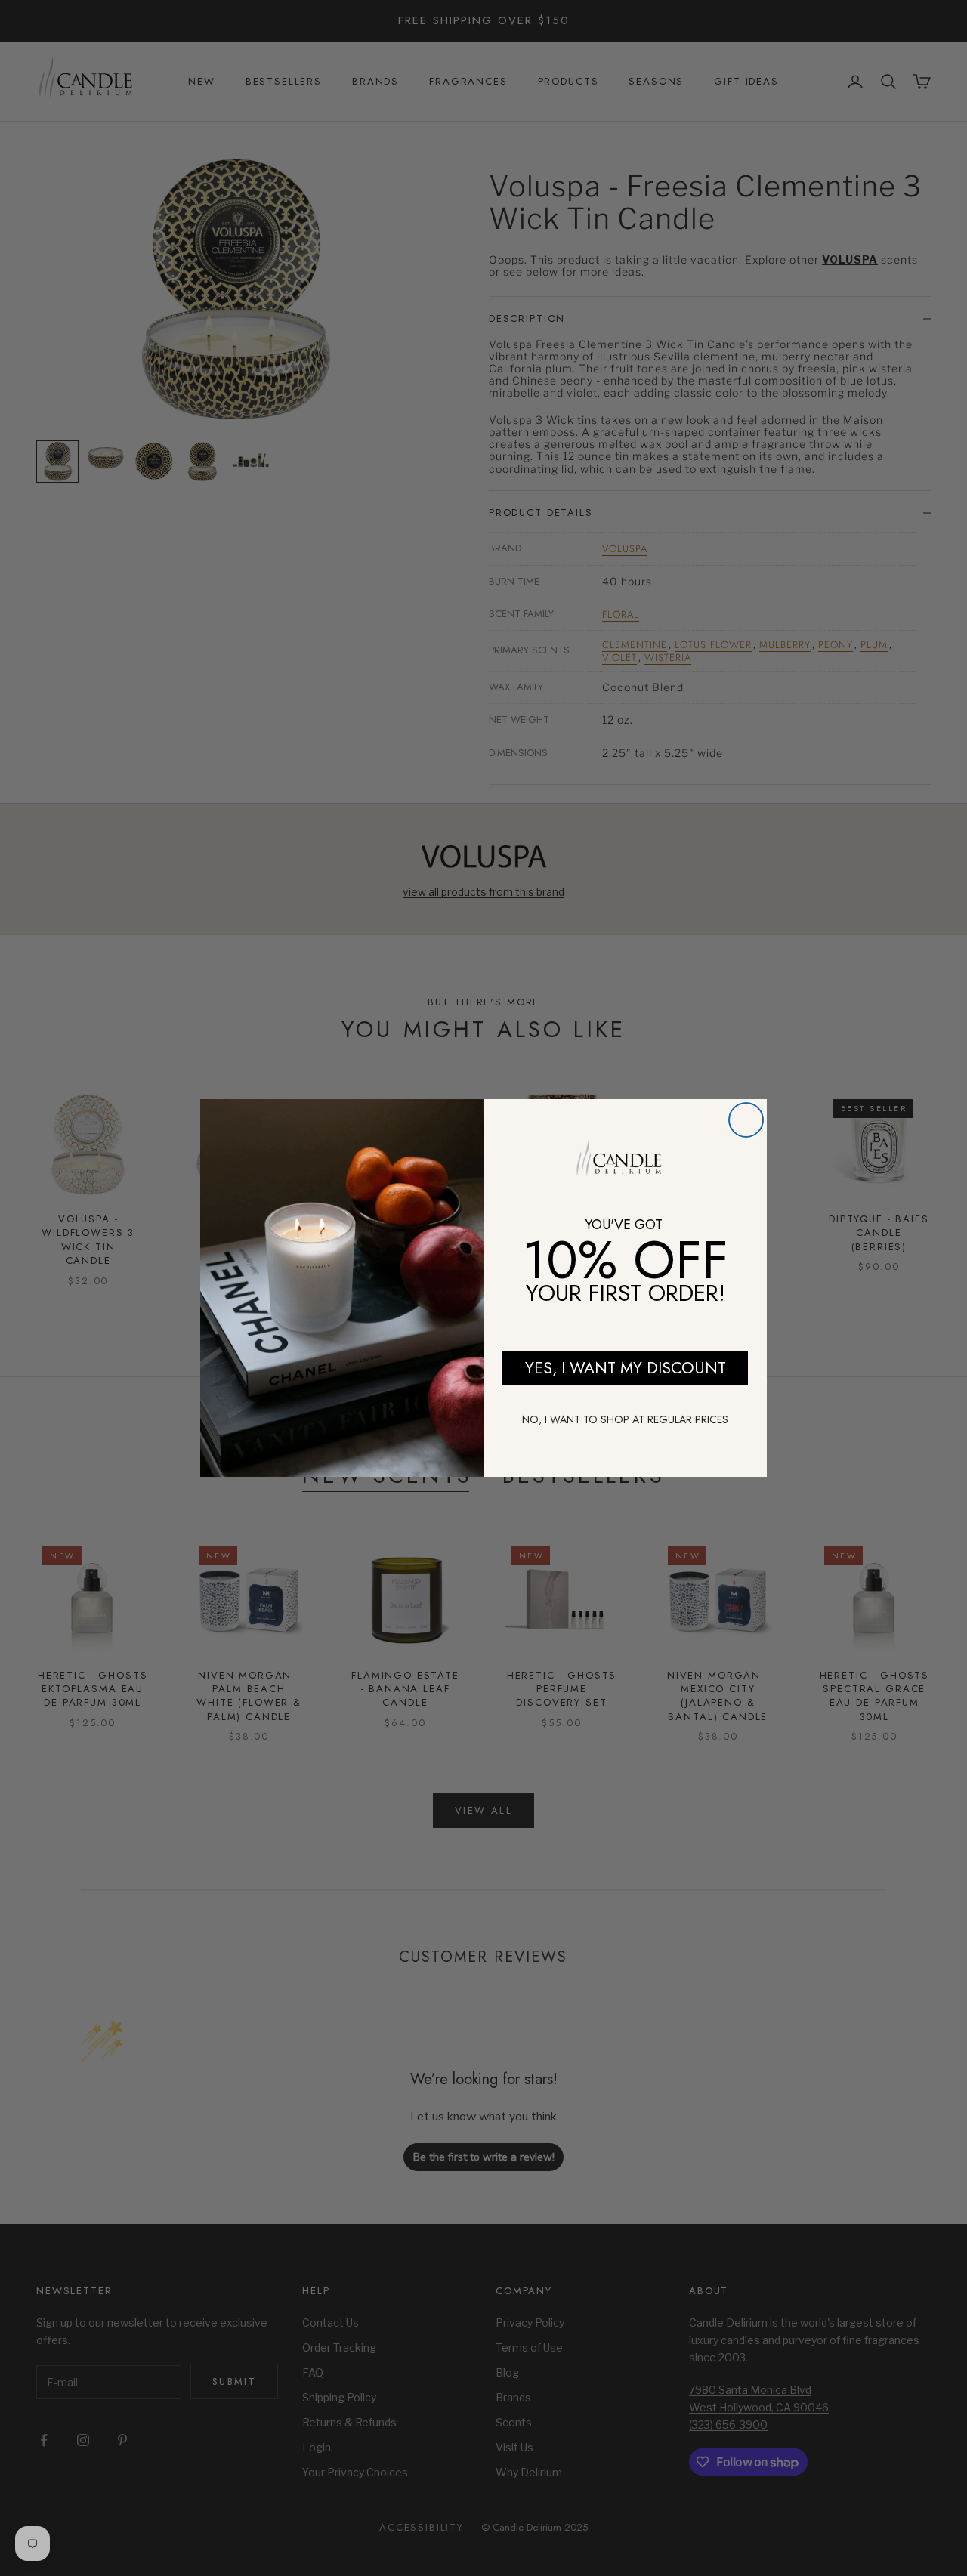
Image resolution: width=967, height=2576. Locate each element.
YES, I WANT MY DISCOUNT (626, 1368)
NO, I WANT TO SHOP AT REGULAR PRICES (625, 1419)
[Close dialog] (746, 1120)
